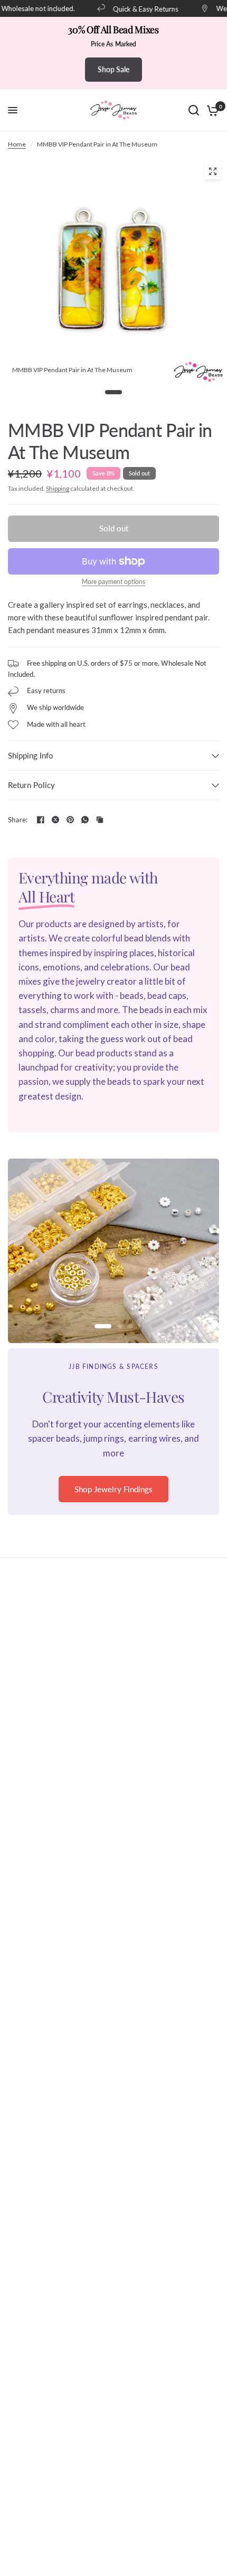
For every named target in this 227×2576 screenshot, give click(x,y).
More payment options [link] (113, 582)
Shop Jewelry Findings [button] (113, 1489)
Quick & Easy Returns (139, 9)
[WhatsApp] (85, 820)
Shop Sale (113, 69)
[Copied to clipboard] (100, 820)
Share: (18, 820)
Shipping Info (31, 755)
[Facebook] (41, 820)
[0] (211, 110)
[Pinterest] (70, 820)
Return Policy (31, 785)
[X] (55, 820)
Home (17, 144)
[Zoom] (213, 171)
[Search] (194, 110)
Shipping (58, 488)
